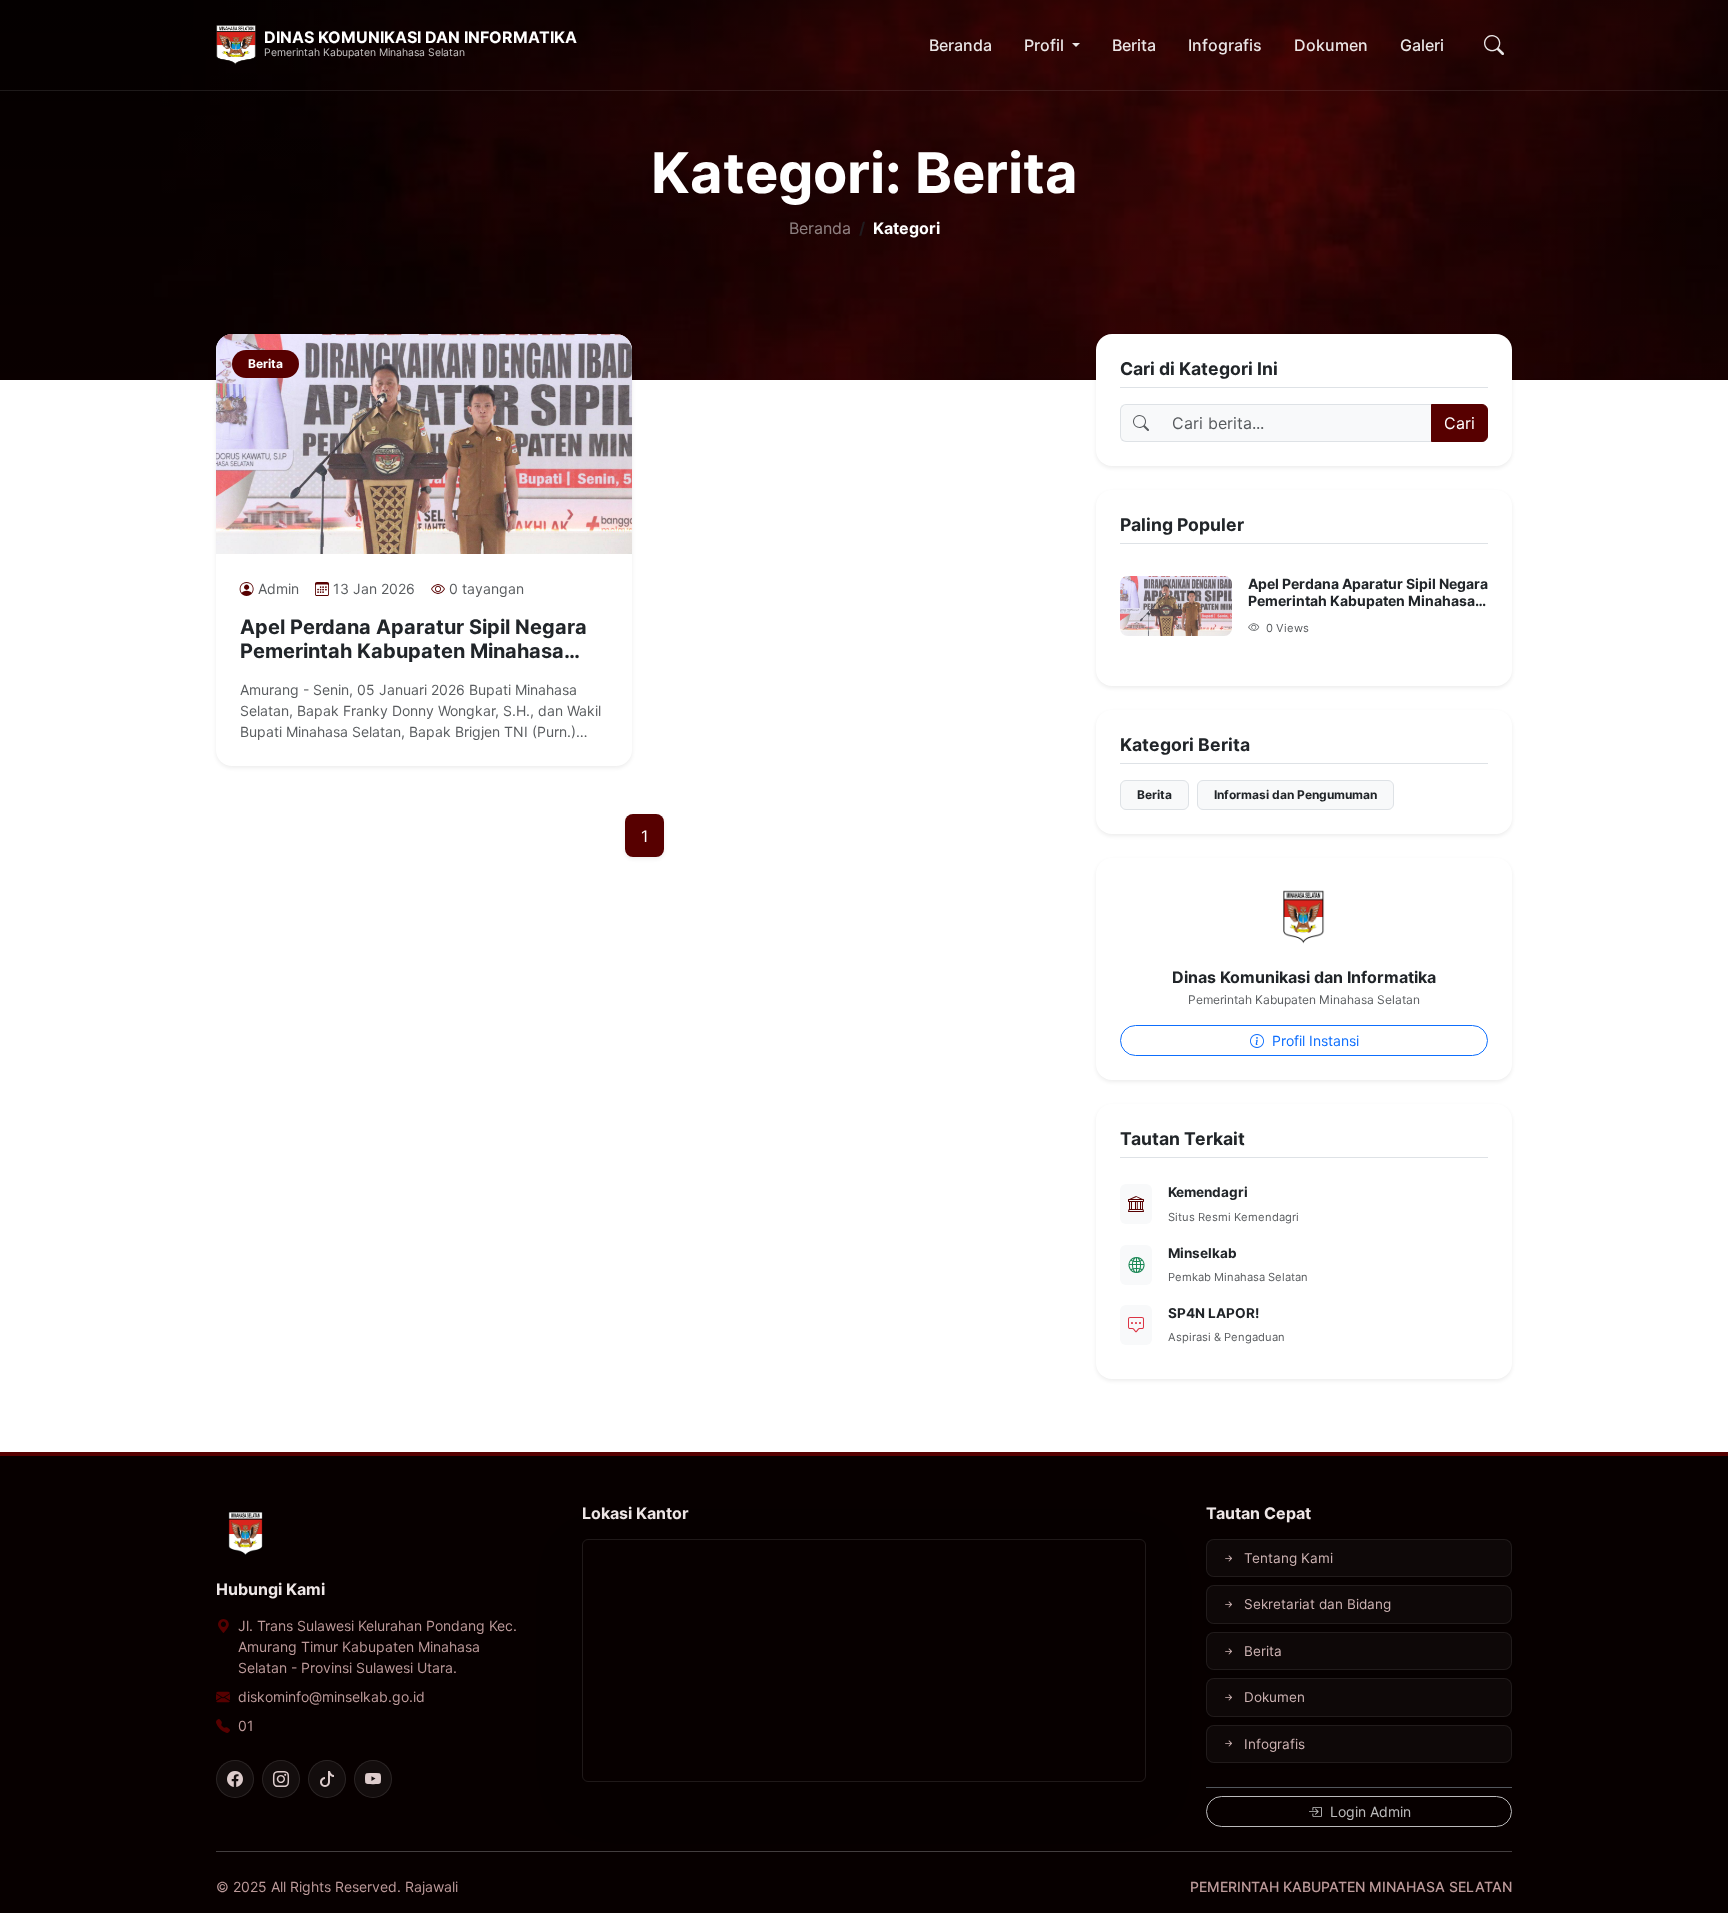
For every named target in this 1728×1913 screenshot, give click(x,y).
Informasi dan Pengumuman (1295, 794)
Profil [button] (1046, 45)
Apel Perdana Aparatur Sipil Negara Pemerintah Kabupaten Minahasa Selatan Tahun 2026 (413, 639)
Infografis (1225, 45)
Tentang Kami (1288, 1558)
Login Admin (1368, 1811)
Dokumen (1331, 45)
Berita (1134, 45)
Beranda (960, 45)
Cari (1459, 423)
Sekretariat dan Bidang (1317, 1604)
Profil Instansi (1313, 1040)
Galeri (1422, 45)
